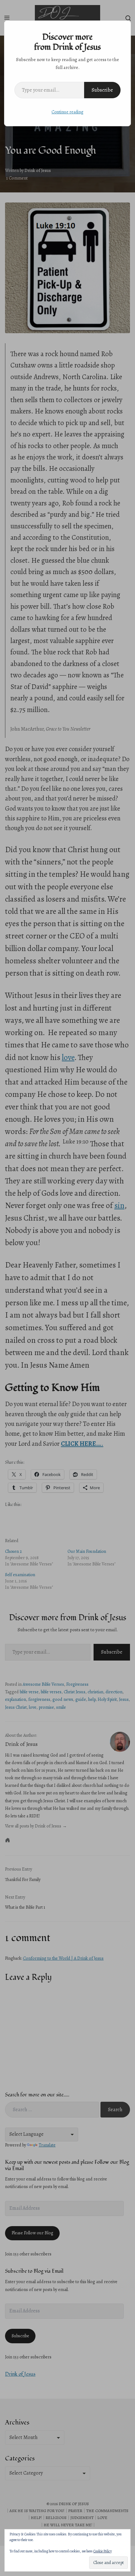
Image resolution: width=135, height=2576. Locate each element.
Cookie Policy (103, 2551)
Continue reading (67, 112)
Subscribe (102, 90)
